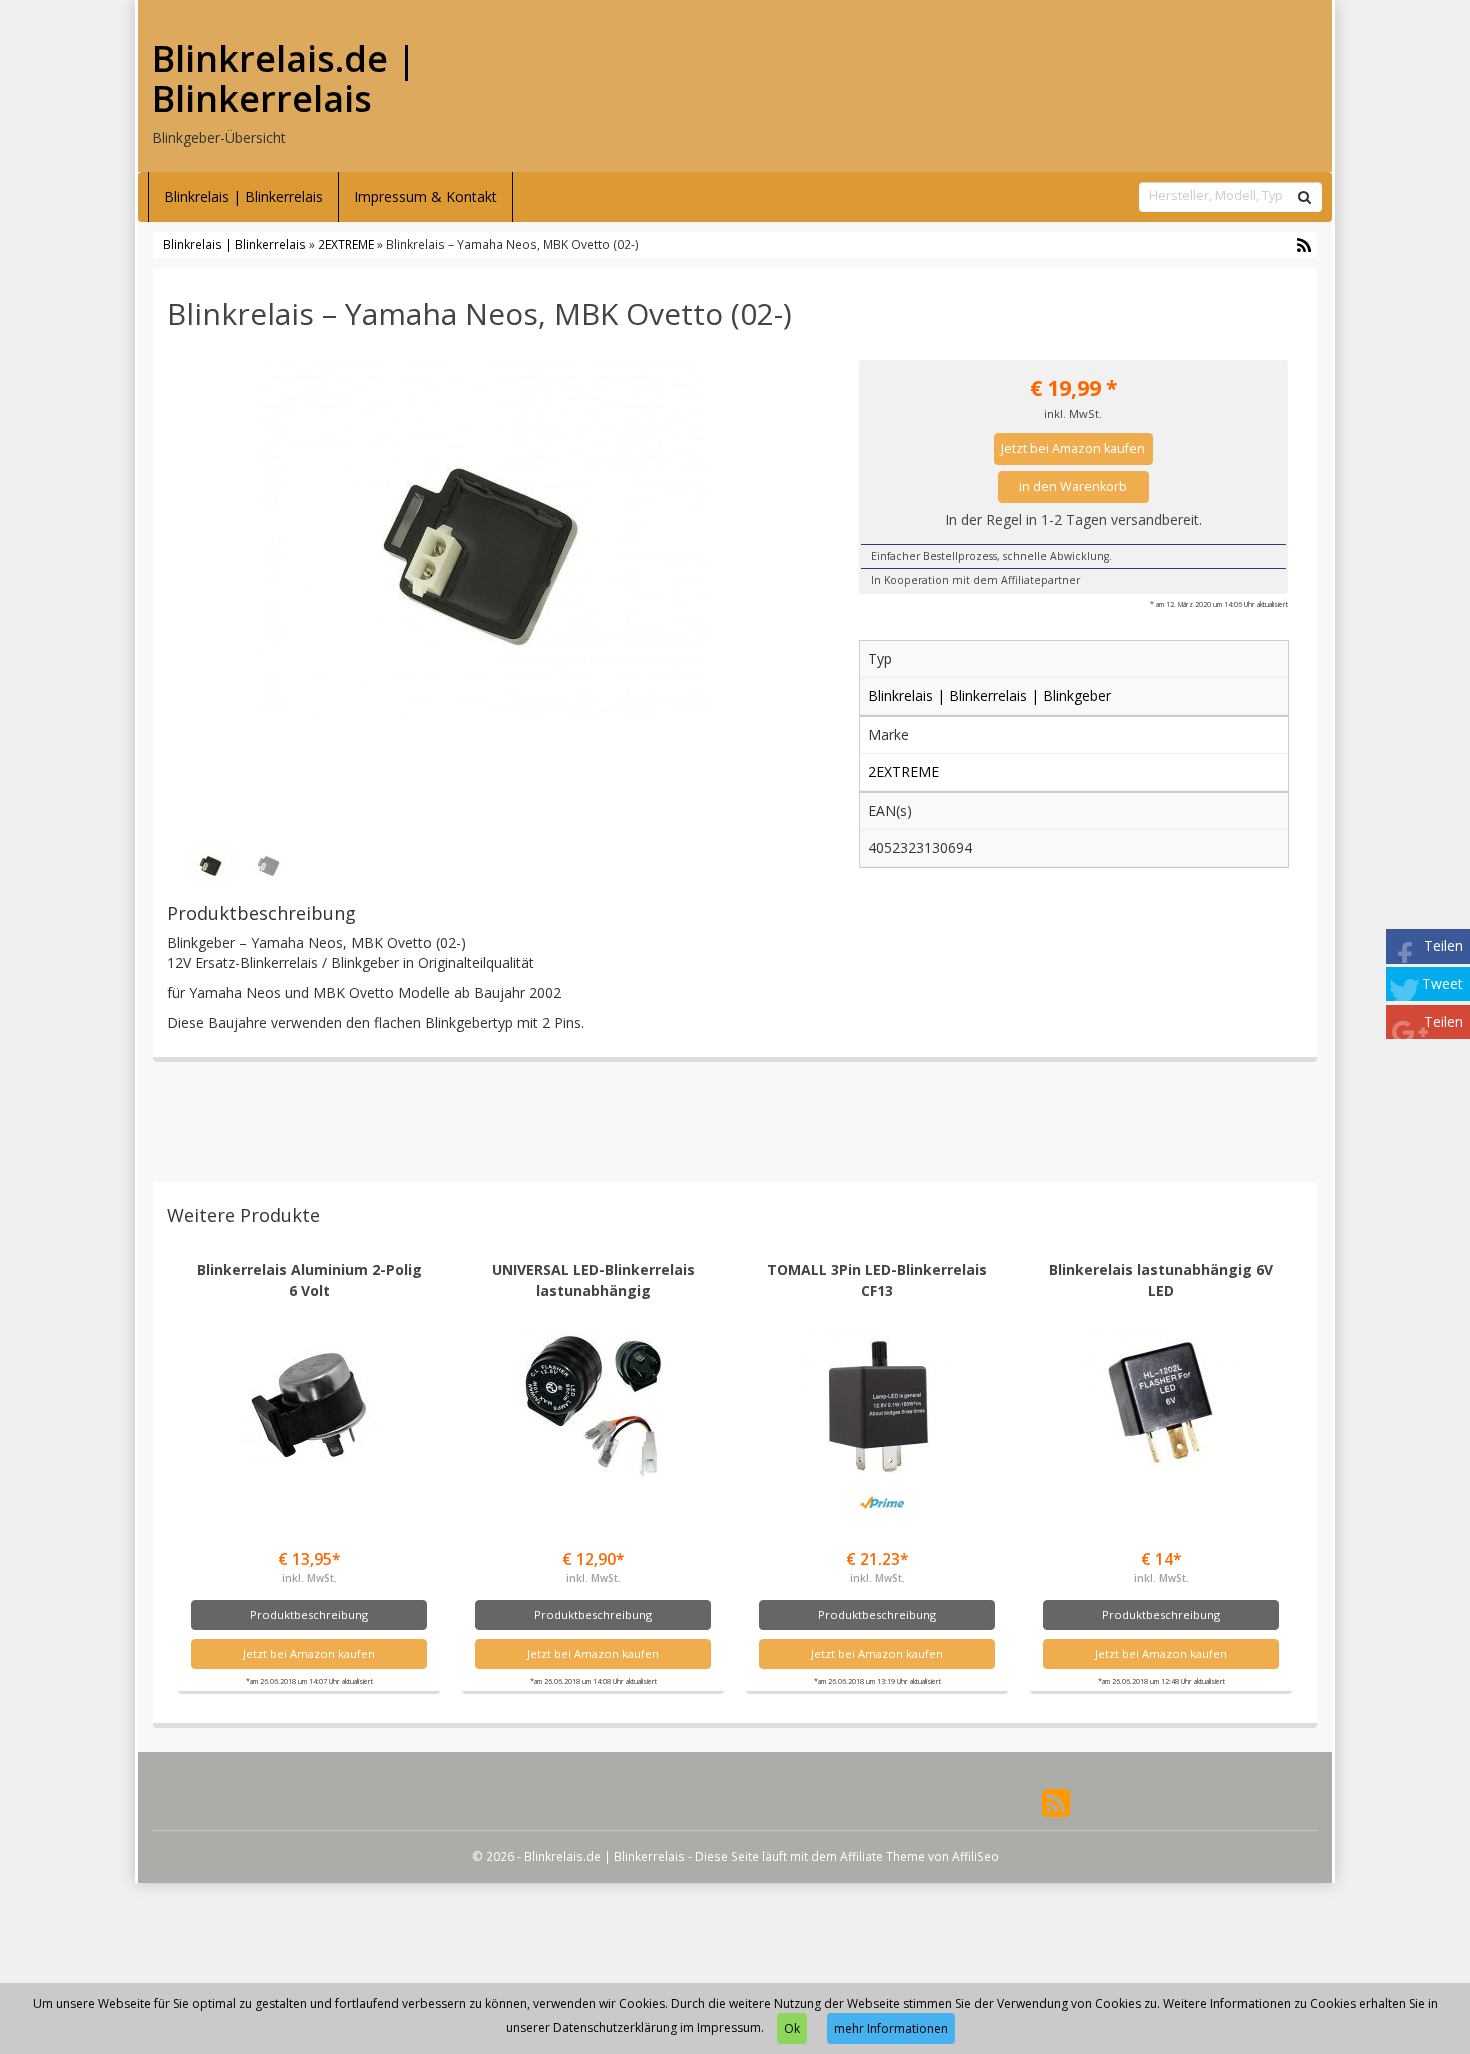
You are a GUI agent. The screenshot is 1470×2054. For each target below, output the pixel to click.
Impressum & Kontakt (425, 196)
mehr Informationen (891, 2028)
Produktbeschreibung (309, 1614)
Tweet (1442, 983)
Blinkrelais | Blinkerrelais (243, 196)
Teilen (1443, 945)
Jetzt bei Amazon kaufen (1073, 448)
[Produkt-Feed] (1056, 1801)
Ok (792, 2028)
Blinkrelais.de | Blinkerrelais (284, 78)
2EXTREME (346, 244)
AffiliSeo (975, 1856)
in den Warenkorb (1073, 486)
